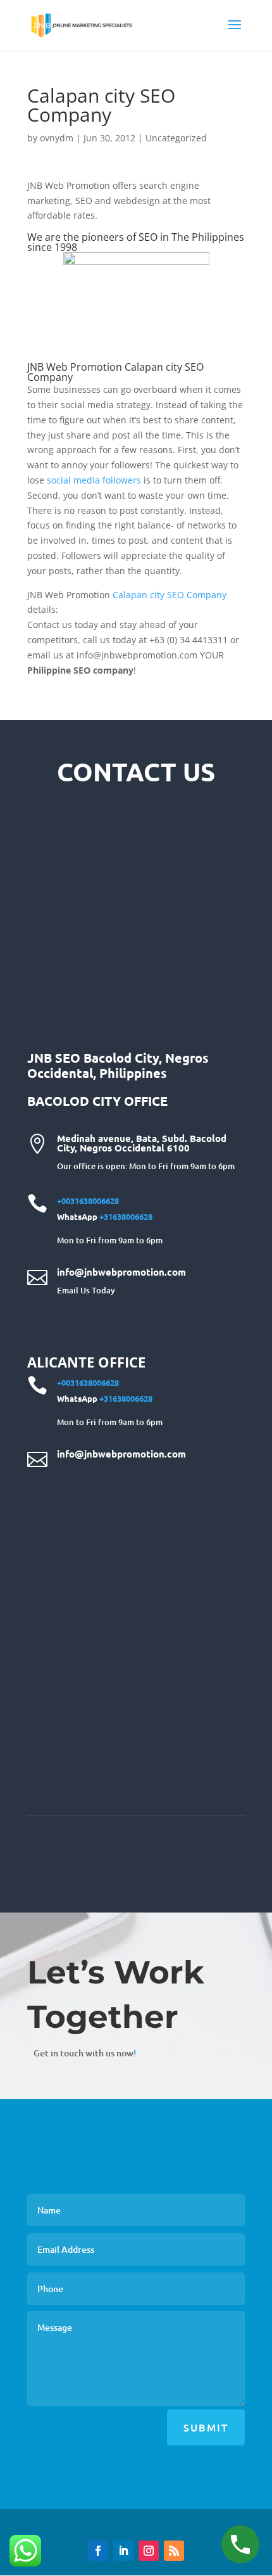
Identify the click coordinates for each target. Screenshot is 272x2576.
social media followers (94, 480)
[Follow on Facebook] (98, 2551)
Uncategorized (176, 138)
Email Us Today (86, 1290)
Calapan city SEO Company (170, 595)
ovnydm (57, 138)
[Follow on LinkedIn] (123, 2551)
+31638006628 (126, 1216)
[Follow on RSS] (174, 2551)
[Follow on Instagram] (149, 2551)
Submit (206, 2427)
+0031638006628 (88, 1201)
